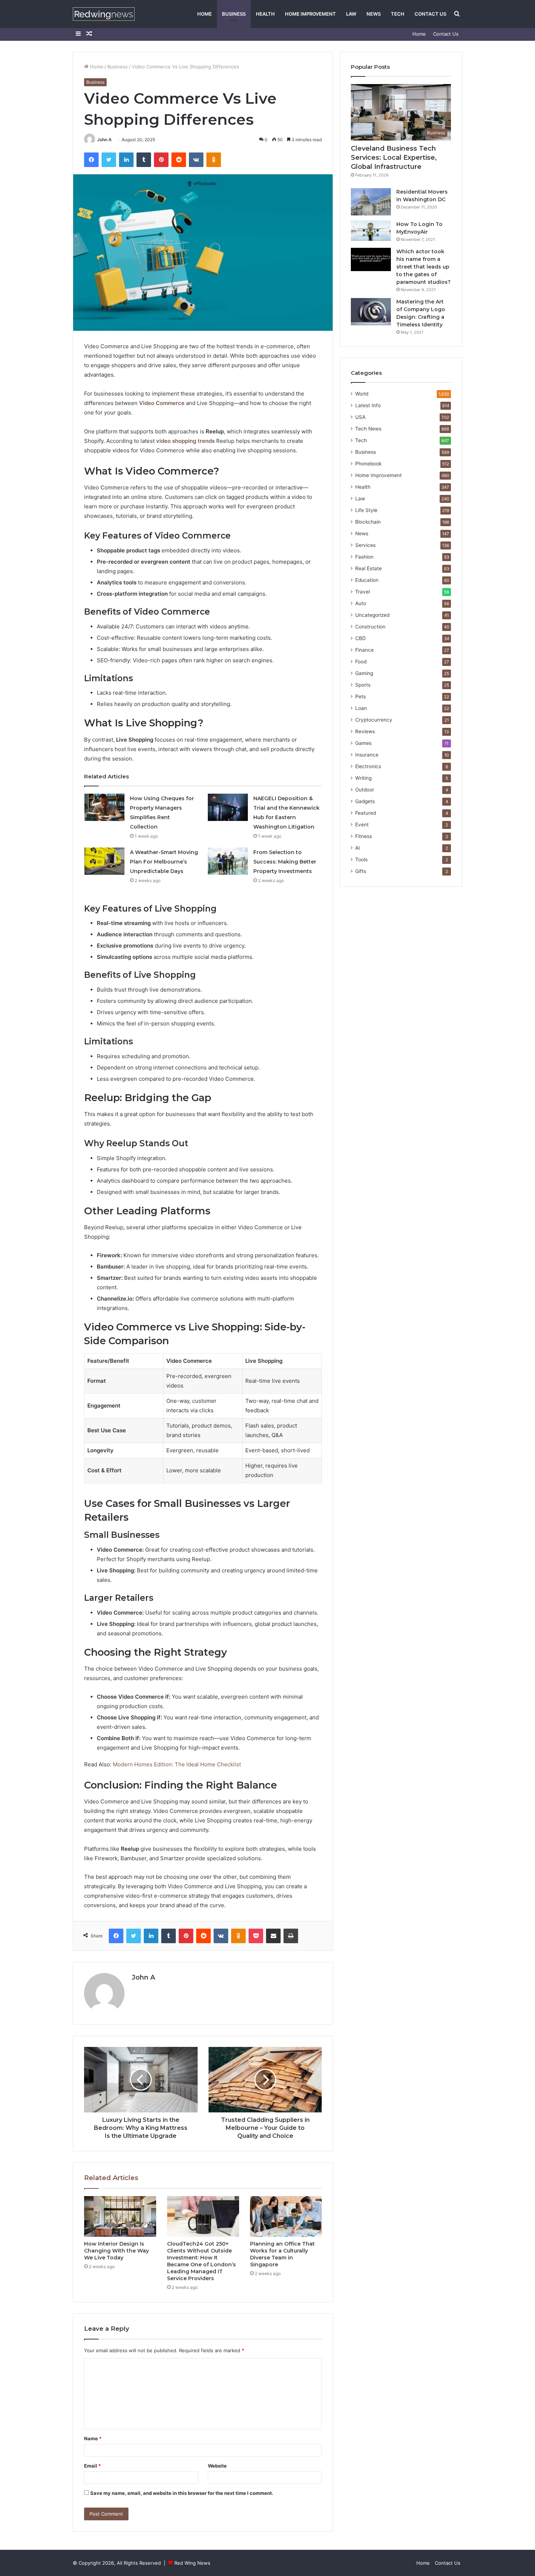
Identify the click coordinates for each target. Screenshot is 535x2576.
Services (365, 545)
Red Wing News (192, 2563)
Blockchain (368, 522)
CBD (360, 638)
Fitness (364, 836)
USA (360, 417)
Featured (366, 813)
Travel (362, 592)
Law (351, 14)
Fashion (364, 557)
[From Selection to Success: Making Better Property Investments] (228, 861)
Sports (363, 685)
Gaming (364, 673)
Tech (398, 14)
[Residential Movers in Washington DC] (371, 202)
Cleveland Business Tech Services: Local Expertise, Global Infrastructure (394, 158)
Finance (364, 650)
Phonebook (368, 464)
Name (93, 2438)
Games (363, 743)
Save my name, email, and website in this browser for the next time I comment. (182, 2493)
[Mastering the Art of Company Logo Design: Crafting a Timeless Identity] (371, 312)
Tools (361, 860)
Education (367, 580)
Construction (370, 627)
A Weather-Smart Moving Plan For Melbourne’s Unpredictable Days (164, 862)
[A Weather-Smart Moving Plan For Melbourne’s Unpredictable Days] (104, 861)
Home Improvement (310, 14)
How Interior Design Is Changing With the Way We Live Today (116, 2251)
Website (217, 2466)
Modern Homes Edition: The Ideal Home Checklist (177, 1764)
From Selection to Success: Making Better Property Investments (285, 862)
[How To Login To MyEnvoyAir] (371, 231)
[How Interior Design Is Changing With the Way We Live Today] (120, 2216)
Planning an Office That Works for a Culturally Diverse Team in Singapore (282, 2254)
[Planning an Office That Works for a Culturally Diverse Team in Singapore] (286, 2216)
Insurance (367, 755)
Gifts (361, 871)
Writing (363, 778)
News (374, 14)
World (362, 394)
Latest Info (368, 405)
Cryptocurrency (374, 720)
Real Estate (368, 568)
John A (104, 140)
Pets (360, 696)
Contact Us (430, 14)
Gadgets (365, 801)
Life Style (366, 510)
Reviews (365, 731)
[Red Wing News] (104, 14)
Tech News (368, 429)
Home (205, 14)
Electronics (368, 766)
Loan (361, 708)
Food (361, 662)
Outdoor (365, 790)
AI (358, 848)
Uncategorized (372, 615)
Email (92, 2466)
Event (362, 825)
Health (265, 14)
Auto (361, 603)
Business (234, 14)
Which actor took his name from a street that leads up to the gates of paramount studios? (423, 267)
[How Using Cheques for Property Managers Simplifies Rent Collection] (104, 807)
